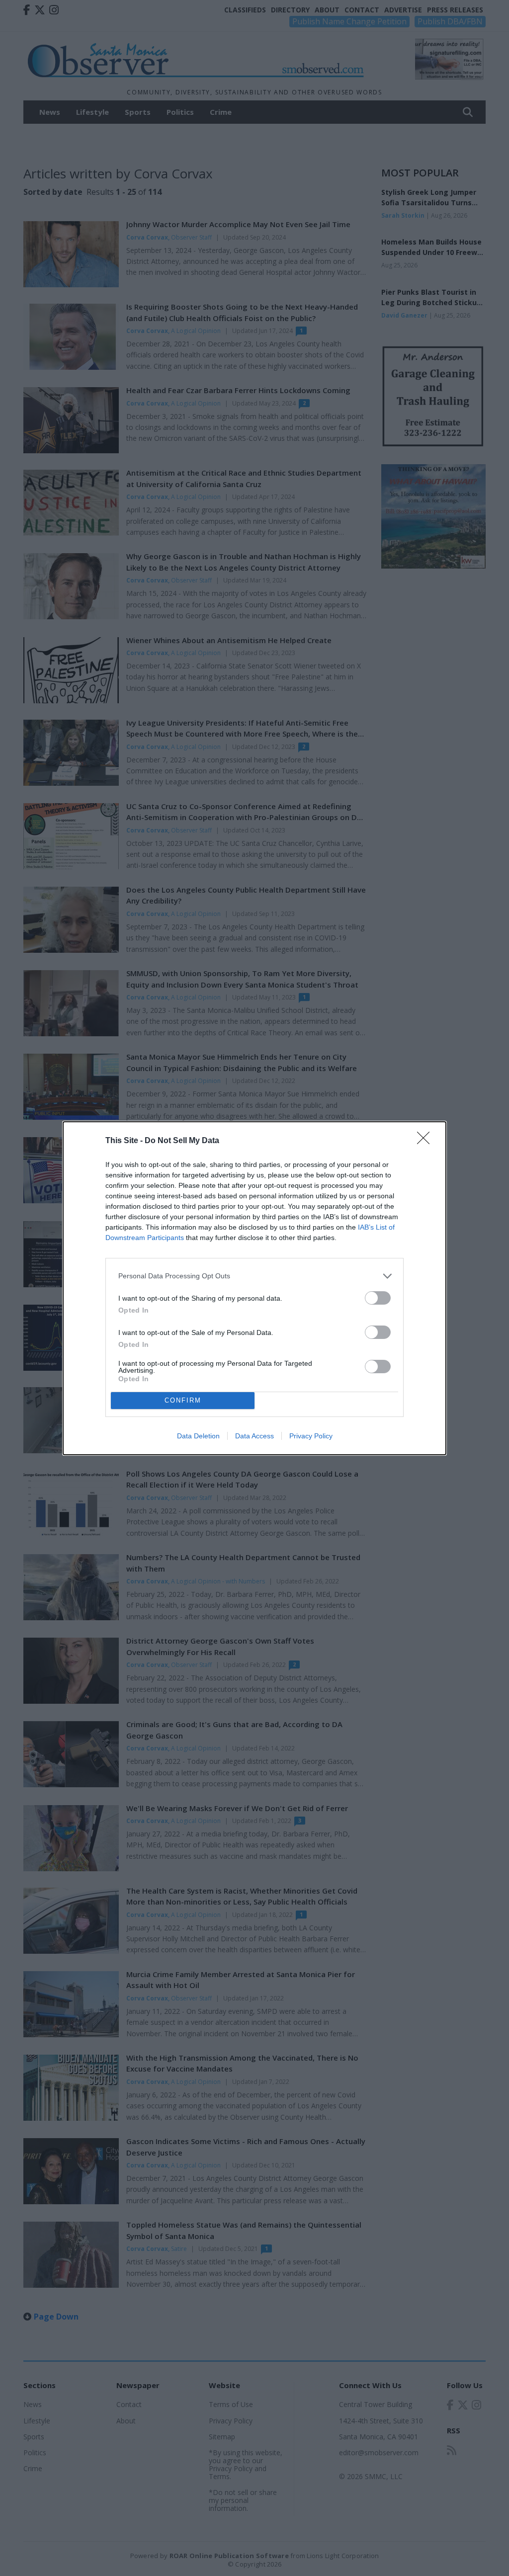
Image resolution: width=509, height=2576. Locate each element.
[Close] (426, 1141)
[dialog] (254, 1288)
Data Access (254, 1436)
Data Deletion (198, 1436)
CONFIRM (183, 1400)
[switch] (378, 1298)
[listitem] (254, 1276)
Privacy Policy (311, 1436)
